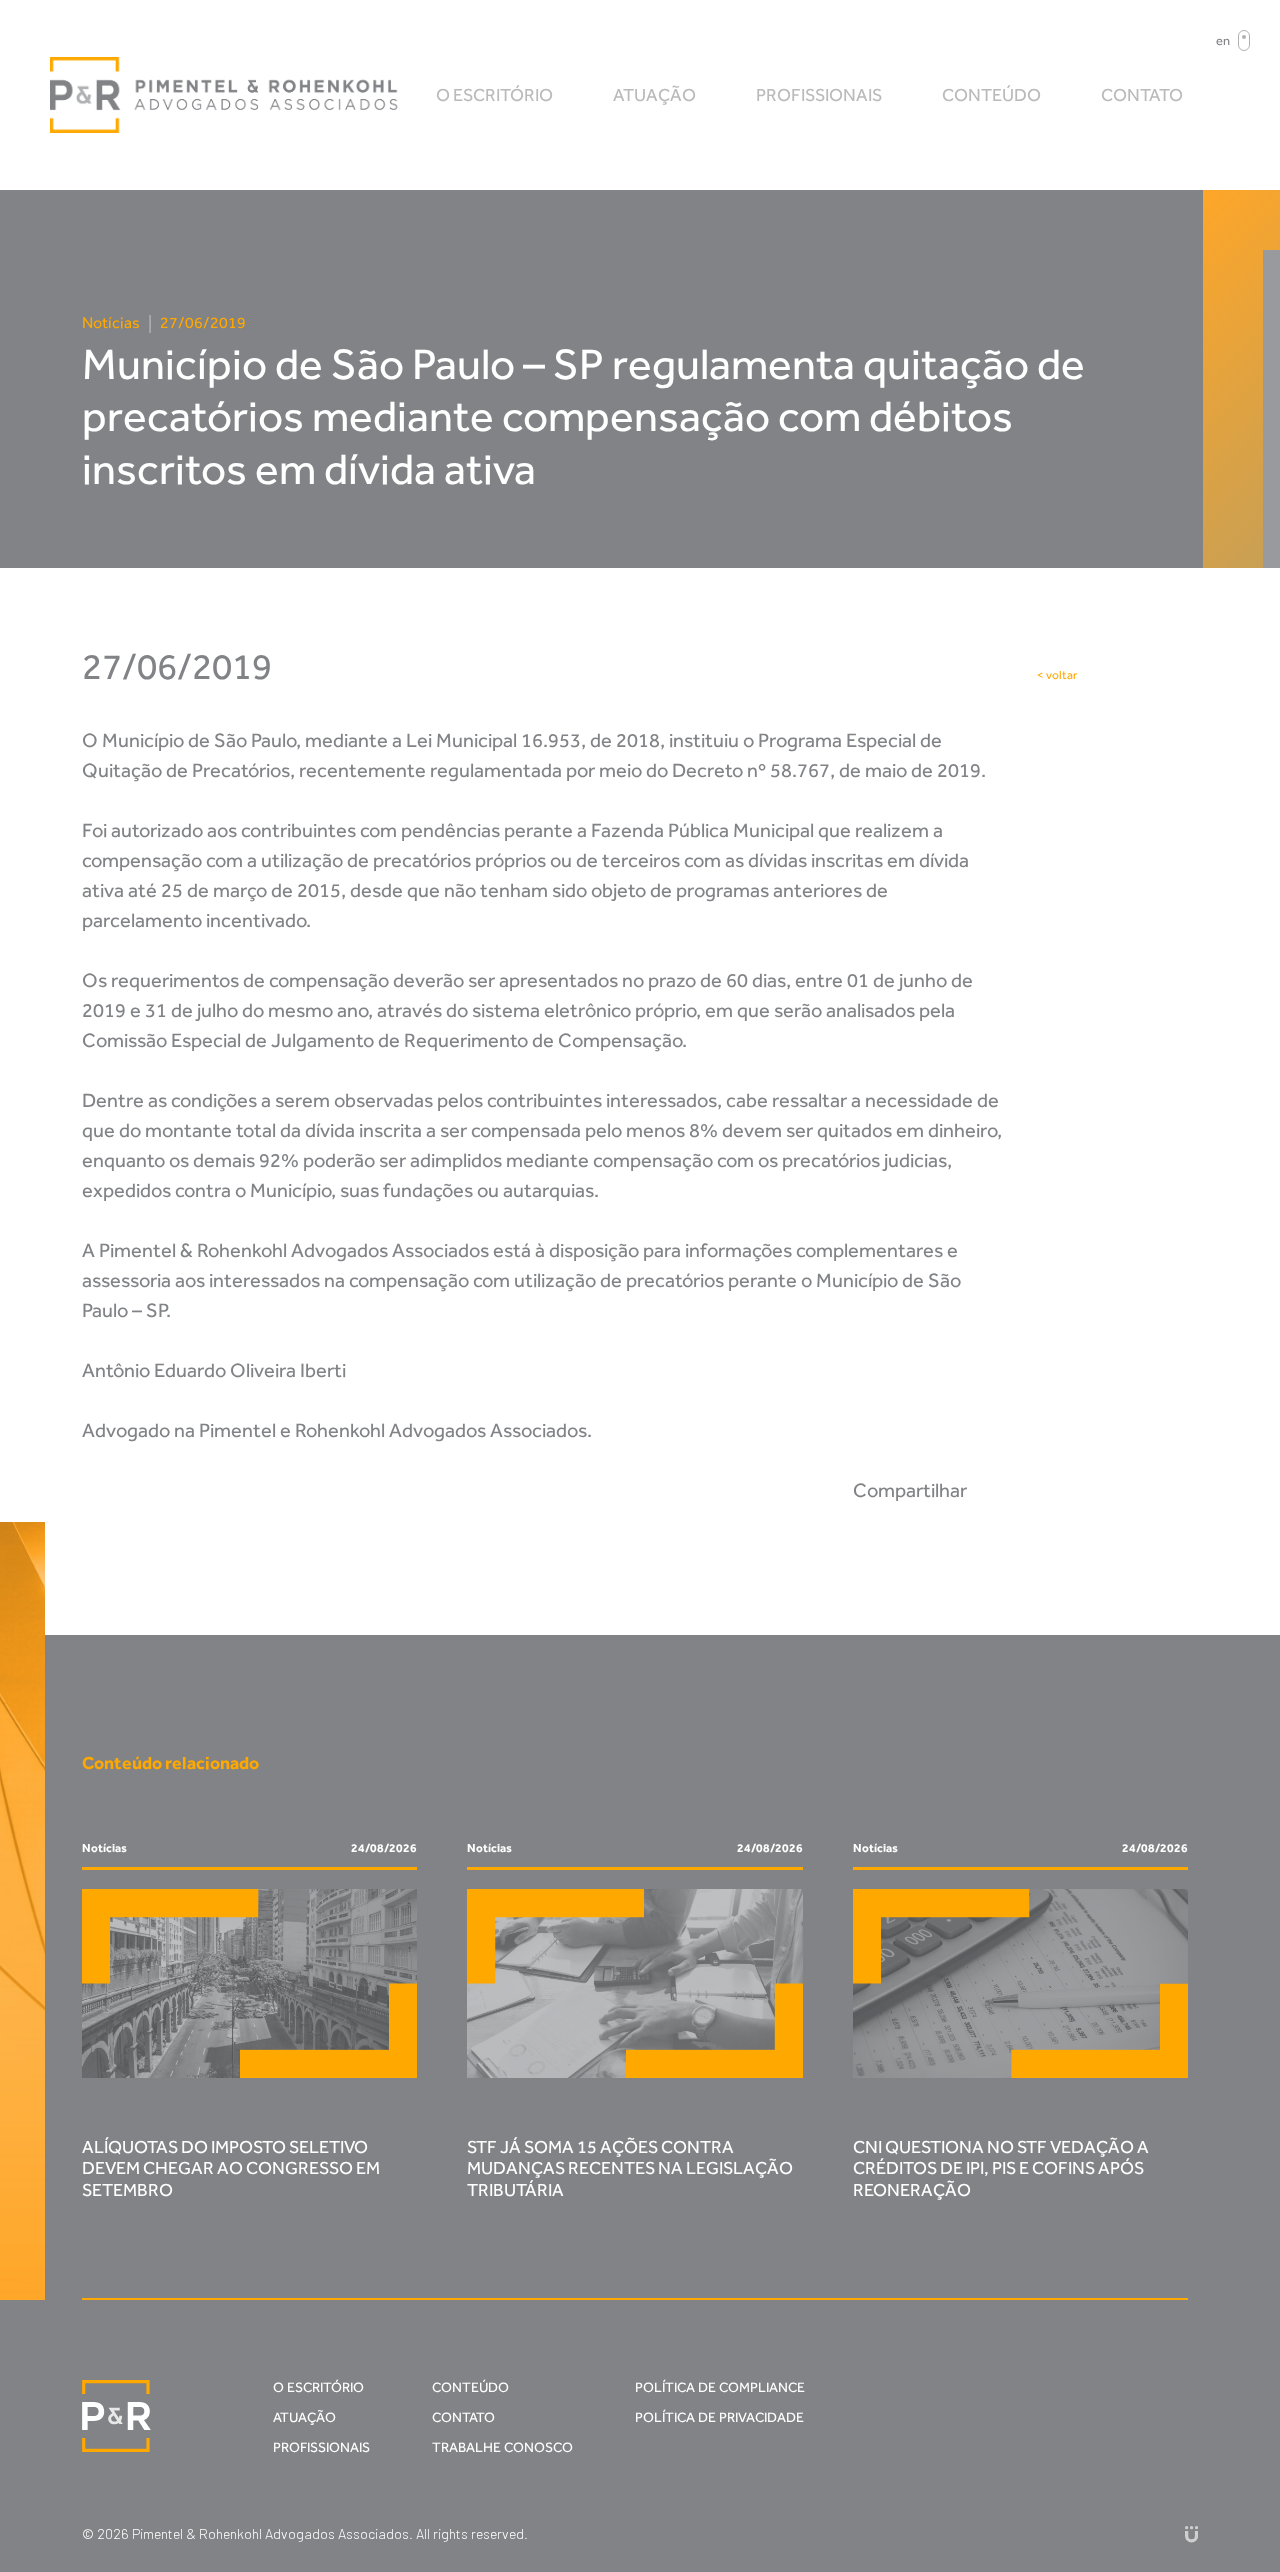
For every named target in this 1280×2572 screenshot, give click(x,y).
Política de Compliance (720, 2387)
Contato (1142, 95)
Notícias (111, 322)
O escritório (494, 95)
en (1223, 40)
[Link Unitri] (1191, 2533)
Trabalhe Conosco (502, 2447)
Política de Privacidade (719, 2417)
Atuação (654, 95)
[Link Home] (225, 95)
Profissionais (819, 95)
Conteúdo (991, 95)
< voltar (1057, 675)
